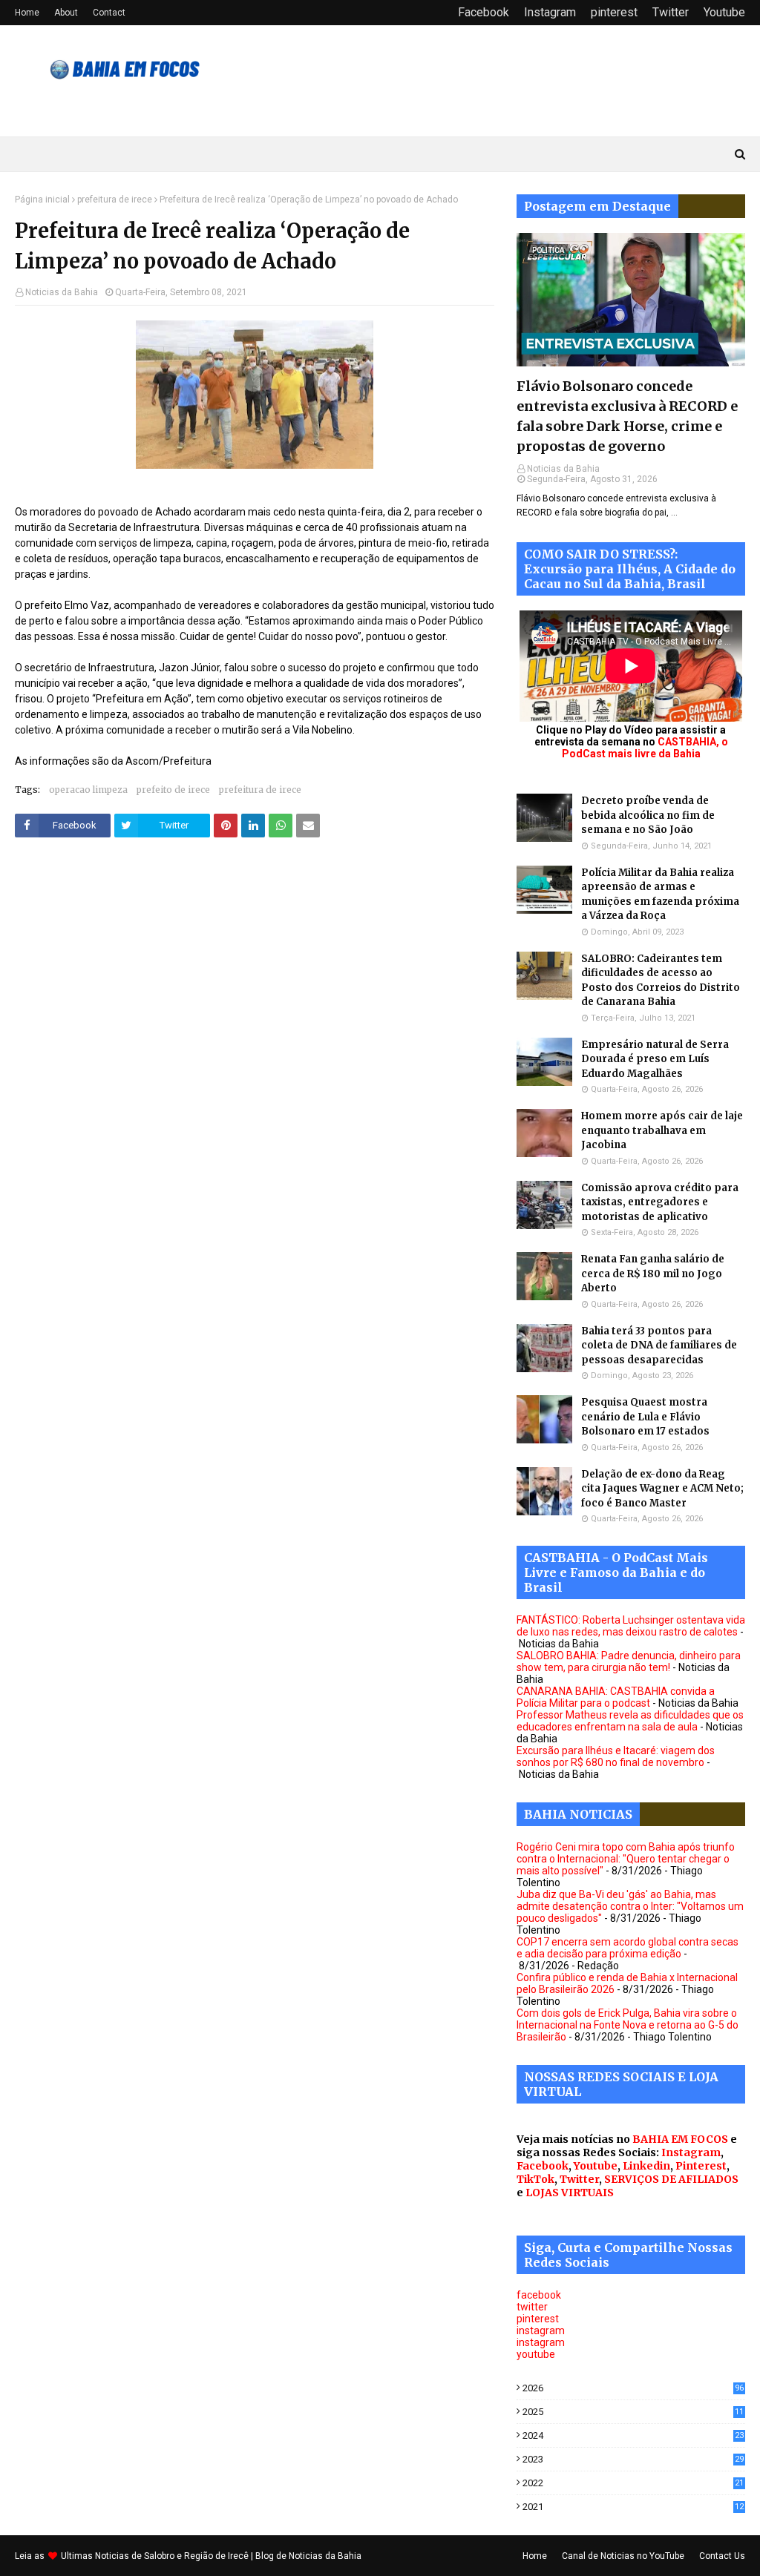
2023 (633, 2459)
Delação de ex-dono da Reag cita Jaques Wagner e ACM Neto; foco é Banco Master (662, 1489)
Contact (109, 13)
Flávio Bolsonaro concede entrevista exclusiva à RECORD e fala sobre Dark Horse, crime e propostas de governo (627, 416)
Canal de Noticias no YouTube (623, 2556)
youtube (536, 2354)
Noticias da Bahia (62, 292)
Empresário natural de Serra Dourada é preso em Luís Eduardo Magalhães (655, 1059)
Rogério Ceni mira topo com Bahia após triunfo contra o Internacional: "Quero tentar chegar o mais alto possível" (626, 1859)
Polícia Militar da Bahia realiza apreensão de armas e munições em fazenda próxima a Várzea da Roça (660, 895)
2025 (633, 2412)
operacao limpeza (88, 790)
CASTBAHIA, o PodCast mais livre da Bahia (645, 748)
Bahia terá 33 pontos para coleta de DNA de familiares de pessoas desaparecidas (659, 1345)
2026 (633, 2388)
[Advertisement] (255, 1003)
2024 (633, 2435)
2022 (633, 2483)
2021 (633, 2507)
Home (27, 13)
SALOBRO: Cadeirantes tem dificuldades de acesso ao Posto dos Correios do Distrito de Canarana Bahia (661, 981)
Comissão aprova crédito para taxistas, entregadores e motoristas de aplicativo (660, 1202)
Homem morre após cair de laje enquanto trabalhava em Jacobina (662, 1130)
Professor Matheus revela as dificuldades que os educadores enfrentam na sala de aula (630, 1721)
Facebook (484, 12)
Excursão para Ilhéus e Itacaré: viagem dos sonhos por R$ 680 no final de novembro (616, 1756)
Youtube (724, 12)
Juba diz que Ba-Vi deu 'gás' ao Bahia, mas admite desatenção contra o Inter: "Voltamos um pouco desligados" (630, 1906)
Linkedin (646, 2166)
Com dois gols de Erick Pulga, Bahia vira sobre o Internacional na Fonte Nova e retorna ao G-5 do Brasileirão (628, 2025)
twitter (532, 2307)
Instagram (550, 12)
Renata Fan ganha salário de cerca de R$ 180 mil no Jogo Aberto (653, 1274)
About (66, 13)
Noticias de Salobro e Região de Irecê (173, 2556)
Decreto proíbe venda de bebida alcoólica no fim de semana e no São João (648, 815)
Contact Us (722, 2556)
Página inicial (42, 200)
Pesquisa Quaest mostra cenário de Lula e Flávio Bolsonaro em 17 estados (645, 1417)
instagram (541, 2330)
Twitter (671, 12)
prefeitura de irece (115, 200)
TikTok (535, 2179)
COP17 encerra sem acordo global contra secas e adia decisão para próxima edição (628, 1948)
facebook (539, 2295)
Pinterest (701, 2166)
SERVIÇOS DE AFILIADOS (671, 2179)
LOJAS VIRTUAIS (570, 2193)
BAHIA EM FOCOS (680, 2139)
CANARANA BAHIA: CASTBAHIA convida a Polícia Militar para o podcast (616, 1697)
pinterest (614, 12)
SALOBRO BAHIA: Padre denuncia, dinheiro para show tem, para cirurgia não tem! (629, 1661)
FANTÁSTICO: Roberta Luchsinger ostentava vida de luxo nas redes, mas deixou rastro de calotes (631, 1626)
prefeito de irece (173, 790)
